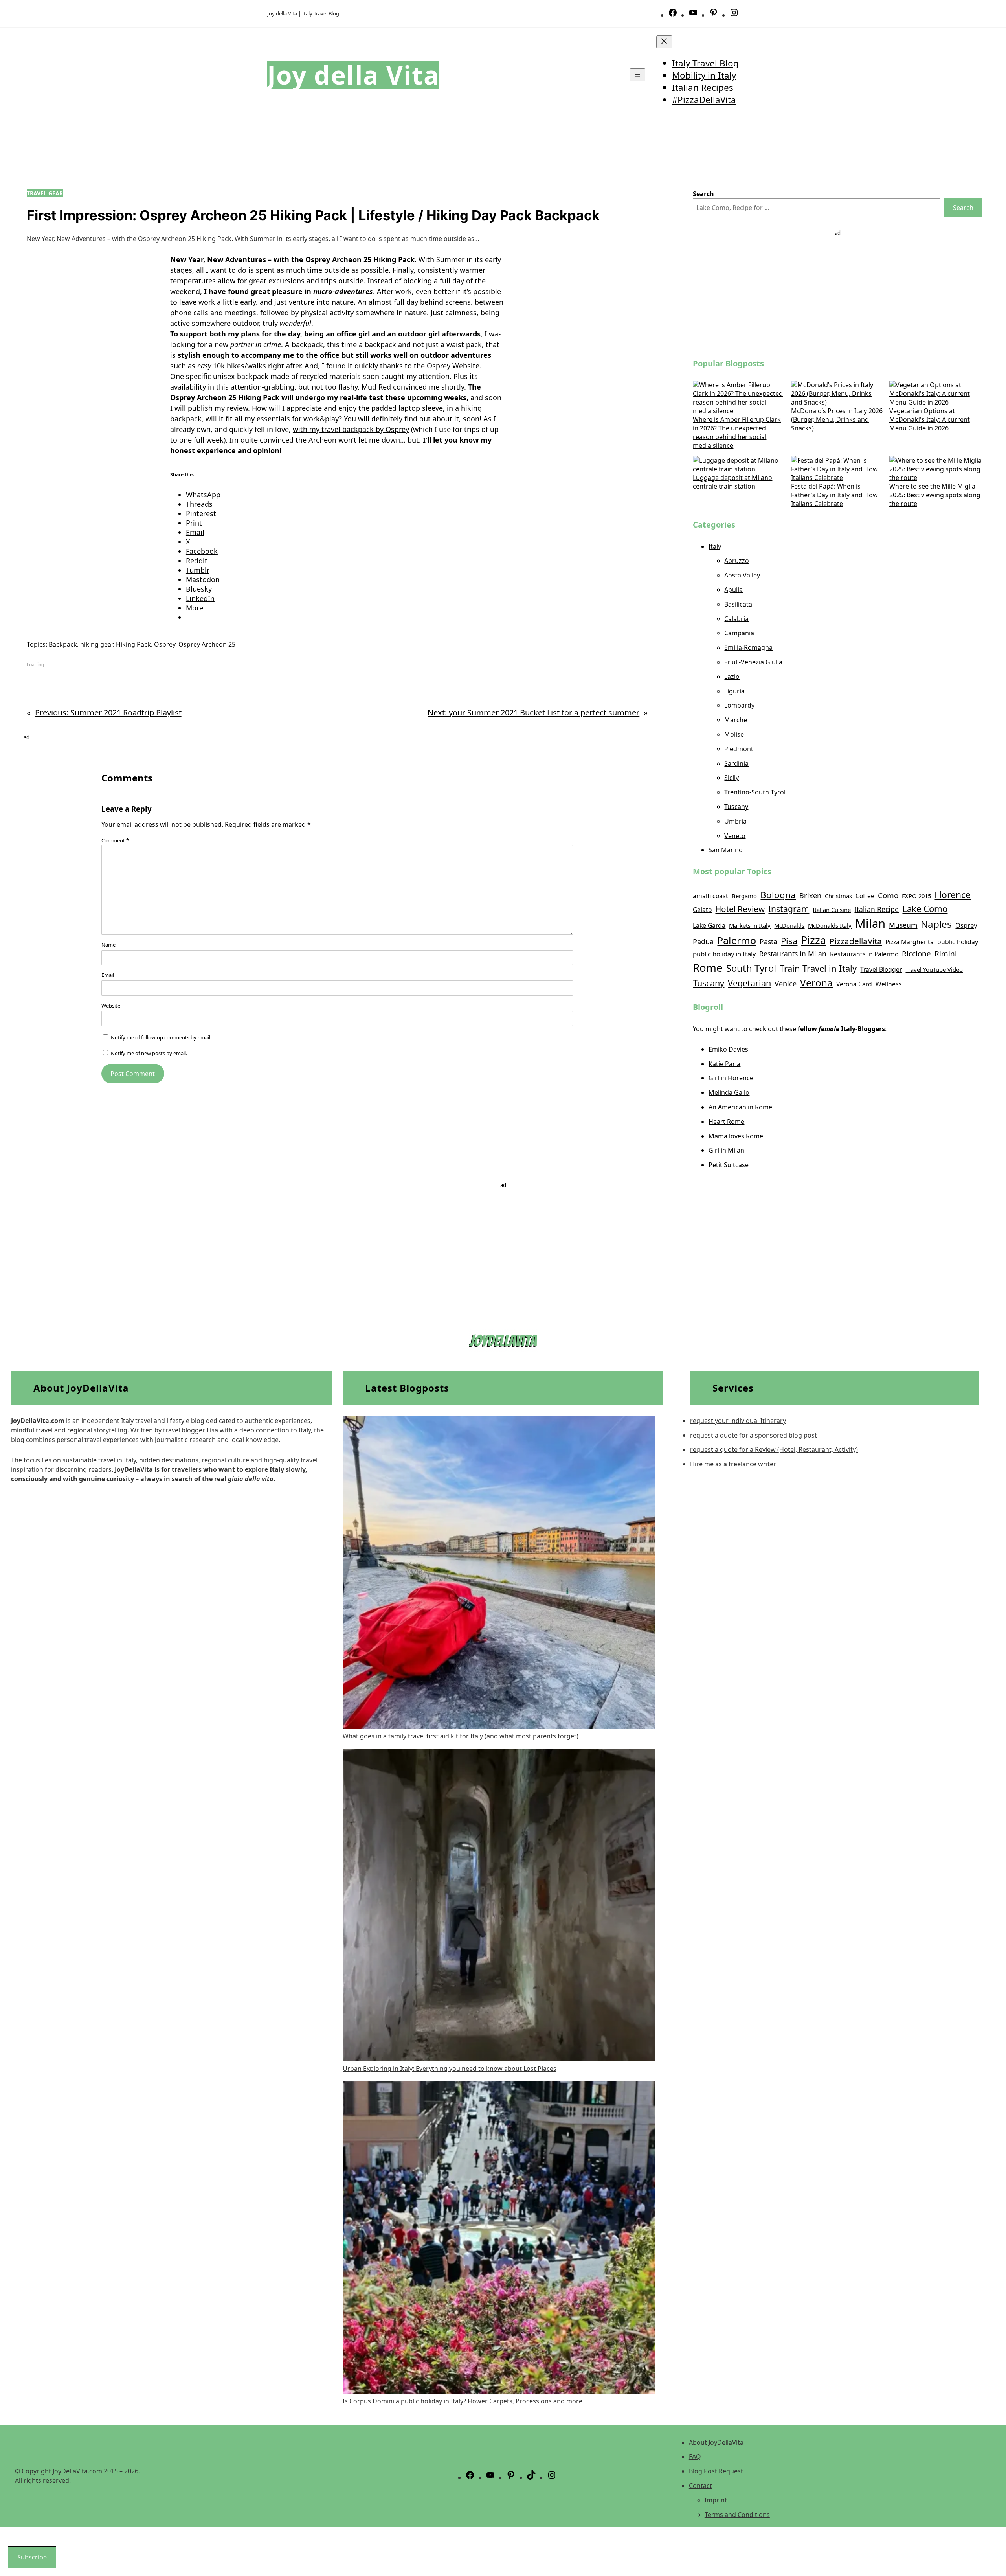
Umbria (735, 821)
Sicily (732, 778)
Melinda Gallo (729, 1092)
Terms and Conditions (737, 2515)
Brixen (810, 895)
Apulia (733, 590)
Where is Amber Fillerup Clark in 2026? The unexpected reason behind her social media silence (737, 432)
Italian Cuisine (832, 910)
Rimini (946, 954)
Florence (953, 895)
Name (108, 945)
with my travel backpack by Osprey (351, 429)
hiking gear (96, 644)
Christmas (838, 896)
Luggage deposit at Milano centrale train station (732, 482)
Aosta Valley (742, 575)
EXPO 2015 (916, 896)
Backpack (63, 644)
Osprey (165, 644)
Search (963, 208)
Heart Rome (726, 1122)
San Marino (726, 850)
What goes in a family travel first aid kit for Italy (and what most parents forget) (461, 1736)
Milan (870, 923)
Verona (816, 983)
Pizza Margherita (910, 942)
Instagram (789, 909)
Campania (739, 633)
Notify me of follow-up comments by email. (161, 1037)
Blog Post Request (716, 2471)
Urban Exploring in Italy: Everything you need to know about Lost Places (450, 2069)
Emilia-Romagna (748, 647)
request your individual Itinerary (738, 1421)
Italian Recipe (877, 909)
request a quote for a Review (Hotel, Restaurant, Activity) (774, 1449)
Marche (736, 720)
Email (108, 975)
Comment (115, 840)
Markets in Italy (750, 925)
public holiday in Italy (724, 954)
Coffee (865, 896)
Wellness (889, 984)
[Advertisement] (838, 292)
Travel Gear (45, 193)
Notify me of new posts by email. (149, 1053)
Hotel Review (740, 909)
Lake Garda (709, 925)
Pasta (768, 941)
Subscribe (32, 2557)
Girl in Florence (731, 1078)
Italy (715, 546)
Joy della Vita (353, 75)
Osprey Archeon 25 (207, 644)
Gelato (702, 910)
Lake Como (925, 908)
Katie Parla (724, 1064)
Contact (700, 2486)
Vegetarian (749, 983)
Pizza (813, 940)
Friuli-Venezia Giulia (753, 662)
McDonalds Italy (830, 925)
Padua (703, 941)
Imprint (716, 2500)
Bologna (778, 895)
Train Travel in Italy (818, 968)
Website (466, 366)
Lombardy (739, 705)
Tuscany (736, 807)
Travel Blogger (881, 969)
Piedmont (739, 749)
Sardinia (736, 763)
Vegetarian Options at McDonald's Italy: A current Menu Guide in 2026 (930, 419)
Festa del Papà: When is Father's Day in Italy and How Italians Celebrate (834, 495)
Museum (903, 925)
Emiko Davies (728, 1049)
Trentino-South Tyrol (755, 792)
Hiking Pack (133, 644)
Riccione (916, 954)
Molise (734, 734)
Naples (936, 924)
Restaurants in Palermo (864, 954)
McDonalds (789, 925)
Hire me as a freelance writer (733, 1464)
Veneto (735, 836)
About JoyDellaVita (716, 2442)
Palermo (737, 940)
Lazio (732, 677)
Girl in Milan (726, 1150)
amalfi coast (710, 896)
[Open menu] (637, 75)
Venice (786, 984)
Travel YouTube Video (934, 969)
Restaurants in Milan (793, 954)
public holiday (958, 942)
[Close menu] (664, 42)
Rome (708, 967)
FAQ (695, 2456)
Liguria (734, 691)
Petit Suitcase (729, 1165)
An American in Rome (740, 1107)
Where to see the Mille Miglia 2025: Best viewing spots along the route (935, 495)
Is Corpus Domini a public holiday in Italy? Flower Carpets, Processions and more (463, 2401)
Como (888, 895)
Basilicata (738, 604)
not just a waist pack (447, 344)
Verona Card (854, 984)
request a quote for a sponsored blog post (754, 1435)
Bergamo (744, 896)
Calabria (736, 619)
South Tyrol (751, 968)
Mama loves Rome (736, 1136)
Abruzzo (737, 561)
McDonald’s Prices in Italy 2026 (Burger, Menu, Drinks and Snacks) (837, 419)
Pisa (789, 941)
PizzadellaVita (856, 941)
